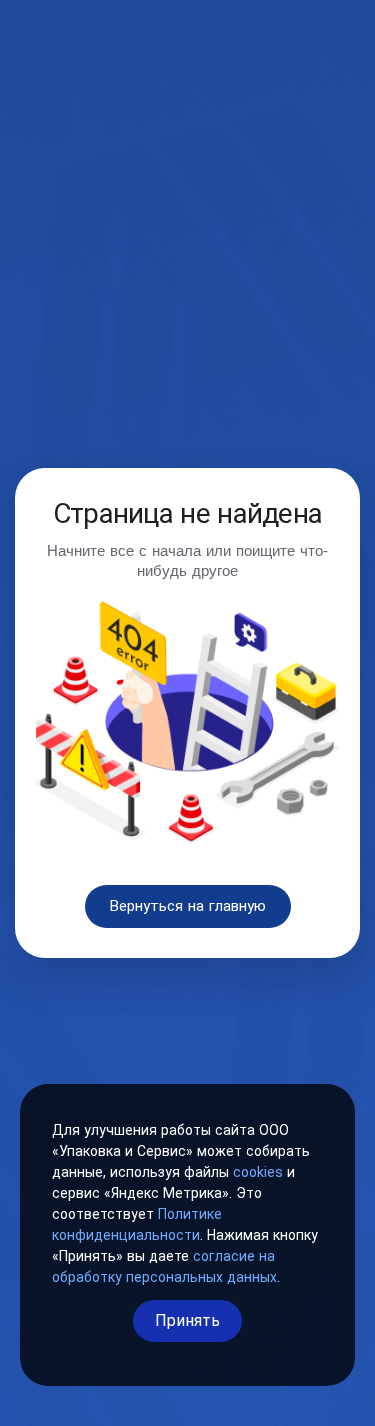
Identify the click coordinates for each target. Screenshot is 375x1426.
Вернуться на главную (188, 906)
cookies (258, 1172)
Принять (187, 1320)
